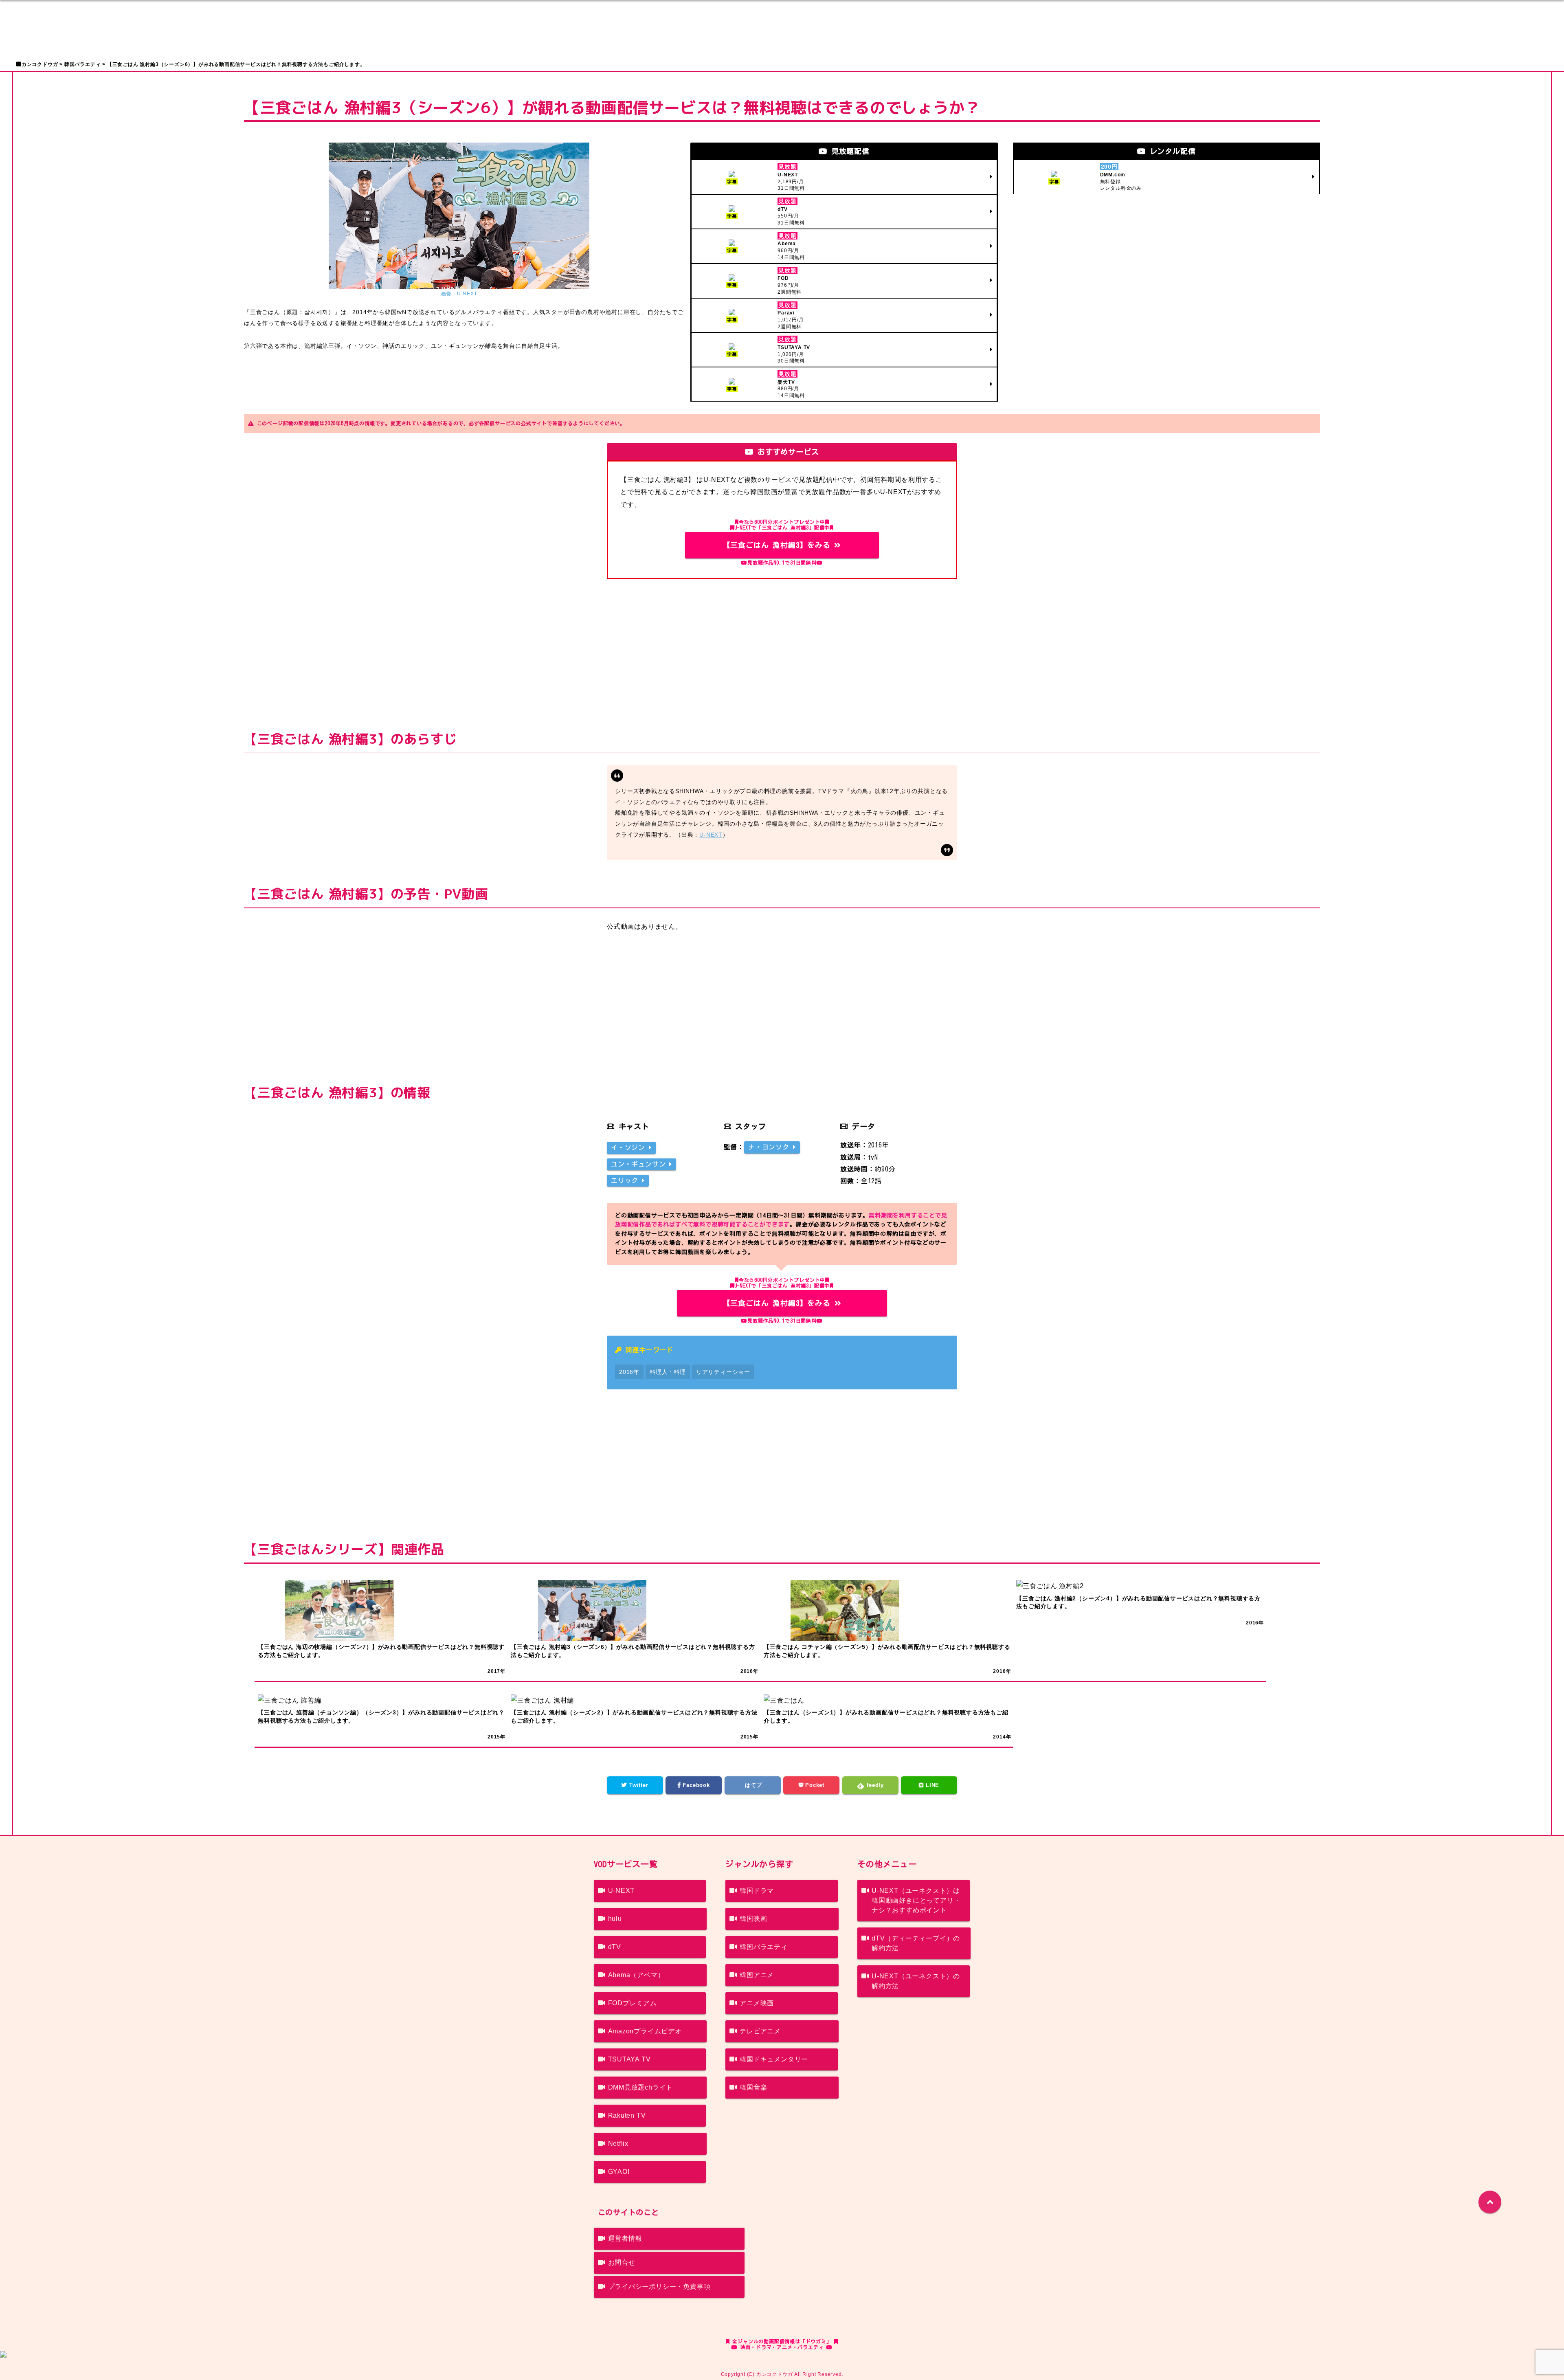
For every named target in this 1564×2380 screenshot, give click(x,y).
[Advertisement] (782, 648)
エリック (626, 1180)
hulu (615, 1919)
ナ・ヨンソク (771, 1147)
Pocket (814, 1785)
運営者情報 (625, 2238)
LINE (931, 1785)
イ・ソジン (630, 1147)
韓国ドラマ (757, 1891)
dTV (615, 1947)
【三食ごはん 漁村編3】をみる (779, 545)
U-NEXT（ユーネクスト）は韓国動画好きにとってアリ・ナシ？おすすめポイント (916, 1900)
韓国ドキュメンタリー (774, 2059)
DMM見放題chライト (641, 2087)
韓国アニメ (757, 1975)
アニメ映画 (757, 2003)
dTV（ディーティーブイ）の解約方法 (916, 1943)
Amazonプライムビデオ (645, 2031)
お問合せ (622, 2262)
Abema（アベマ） (636, 1975)
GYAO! (619, 2172)
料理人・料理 (668, 1372)
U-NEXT (711, 835)
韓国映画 (753, 1919)
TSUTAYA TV (629, 2059)
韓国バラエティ (764, 1947)
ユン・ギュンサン (640, 1164)
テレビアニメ (760, 2031)
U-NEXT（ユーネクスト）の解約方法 (916, 1981)
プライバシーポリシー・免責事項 (659, 2287)
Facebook (695, 1785)
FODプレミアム (633, 2003)
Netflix (618, 2144)
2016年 (629, 1372)
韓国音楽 (753, 2087)
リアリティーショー (723, 1372)
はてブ (753, 1785)
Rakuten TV (627, 2115)
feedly (874, 1785)
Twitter (638, 1785)
